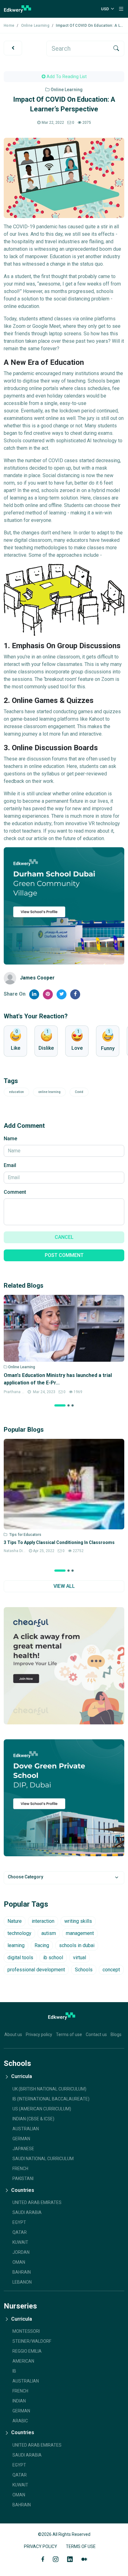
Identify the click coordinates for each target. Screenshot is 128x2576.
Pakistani (23, 2178)
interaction (43, 1921)
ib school (53, 1958)
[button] (60, 1405)
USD (105, 9)
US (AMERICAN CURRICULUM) (42, 2109)
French (20, 2169)
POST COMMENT (64, 1255)
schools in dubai (77, 1945)
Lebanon (22, 2282)
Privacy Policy (41, 2546)
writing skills (78, 1921)
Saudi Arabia (27, 2212)
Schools (84, 1970)
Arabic (20, 2421)
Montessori (26, 2331)
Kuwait (20, 2242)
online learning (49, 1092)
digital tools (20, 1958)
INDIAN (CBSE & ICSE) (33, 2119)
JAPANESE (23, 2149)
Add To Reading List (66, 77)
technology (19, 1933)
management (80, 1933)
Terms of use (69, 2034)
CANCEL (64, 1237)
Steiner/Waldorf (32, 2341)
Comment (15, 1192)
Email (10, 1165)
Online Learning (35, 26)
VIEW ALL (64, 1586)
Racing (42, 1945)
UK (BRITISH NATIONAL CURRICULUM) (49, 2089)
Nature (15, 1921)
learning (16, 1945)
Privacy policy (39, 2034)
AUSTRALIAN (26, 2129)
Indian (19, 2401)
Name (10, 1139)
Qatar (20, 2232)
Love (77, 1048)
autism (49, 1933)
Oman (19, 2262)
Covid (79, 1092)
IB (14, 2371)
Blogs (116, 2034)
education (16, 1092)
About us (13, 2034)
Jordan (21, 2252)
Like (16, 1048)
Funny (108, 1048)
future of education (83, 838)
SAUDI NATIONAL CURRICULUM (43, 2159)
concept (111, 1970)
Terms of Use (81, 2546)
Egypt (19, 2222)
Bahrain (22, 2272)
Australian (26, 2381)
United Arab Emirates (37, 2202)
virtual (80, 1958)
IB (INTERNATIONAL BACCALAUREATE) (51, 2099)
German (21, 2411)
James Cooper (37, 978)
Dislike (46, 1048)
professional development (36, 1970)
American (23, 2361)
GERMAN (21, 2139)
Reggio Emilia (27, 2351)
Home (9, 26)
